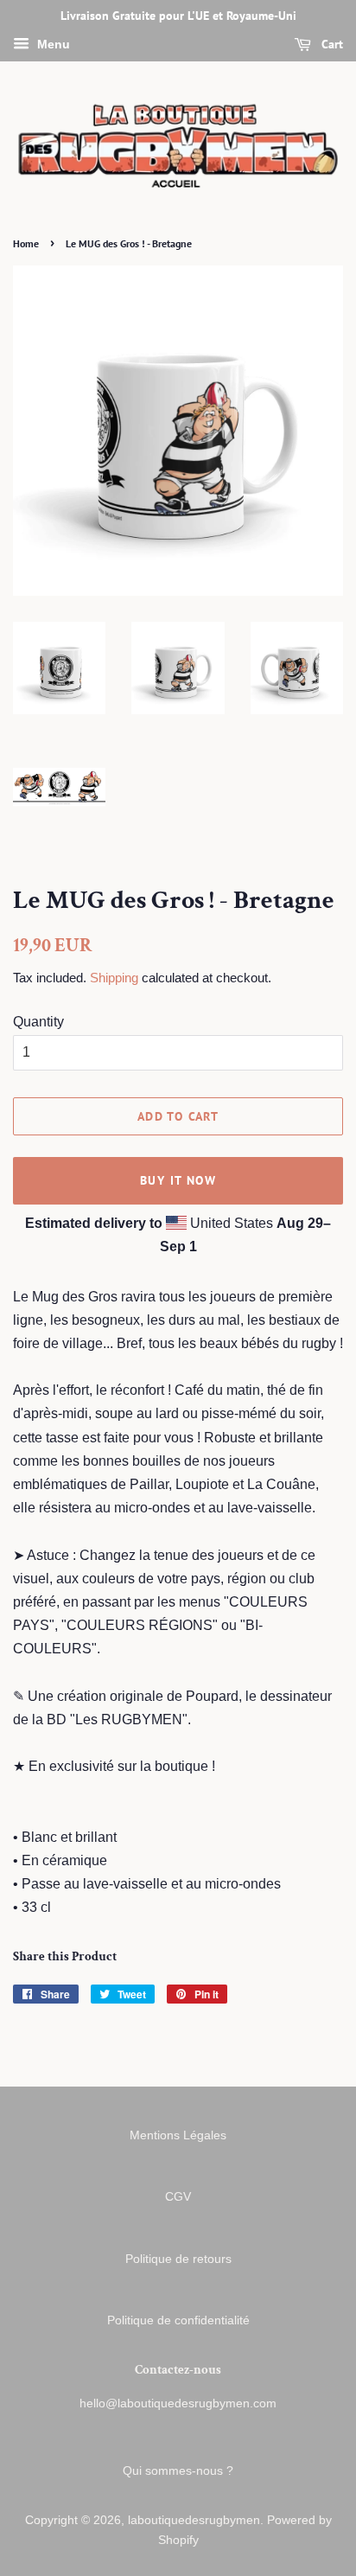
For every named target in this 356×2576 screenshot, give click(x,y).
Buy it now (178, 1180)
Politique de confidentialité (178, 2320)
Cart (331, 44)
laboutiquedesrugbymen (194, 2520)
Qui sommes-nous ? (178, 2471)
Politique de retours (178, 2259)
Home (26, 243)
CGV (178, 2197)
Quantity (38, 1022)
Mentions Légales (178, 2135)
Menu (52, 44)
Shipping (114, 978)
